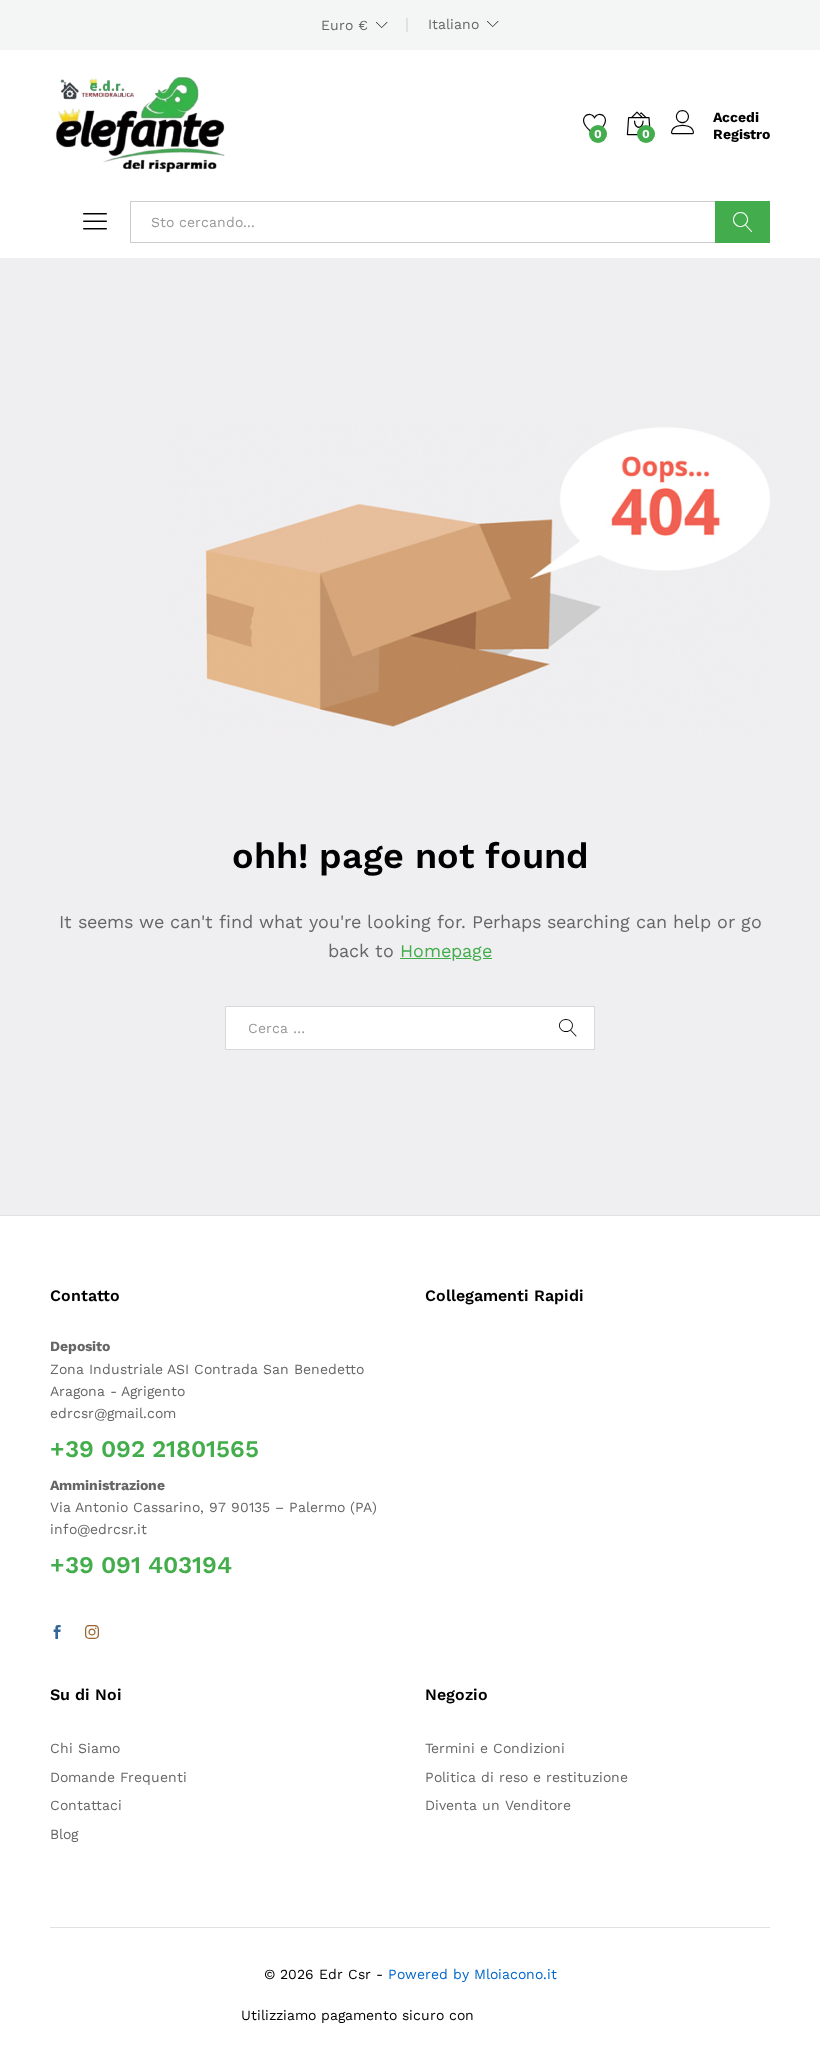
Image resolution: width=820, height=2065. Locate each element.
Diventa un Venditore (498, 1805)
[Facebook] (57, 1633)
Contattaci (86, 1805)
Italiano (453, 24)
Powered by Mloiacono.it (472, 1974)
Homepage (446, 950)
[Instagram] (92, 1633)
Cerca (742, 222)
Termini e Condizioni (495, 1748)
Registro (741, 134)
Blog (64, 1834)
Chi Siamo (85, 1748)
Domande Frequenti (118, 1777)
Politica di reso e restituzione (526, 1777)
